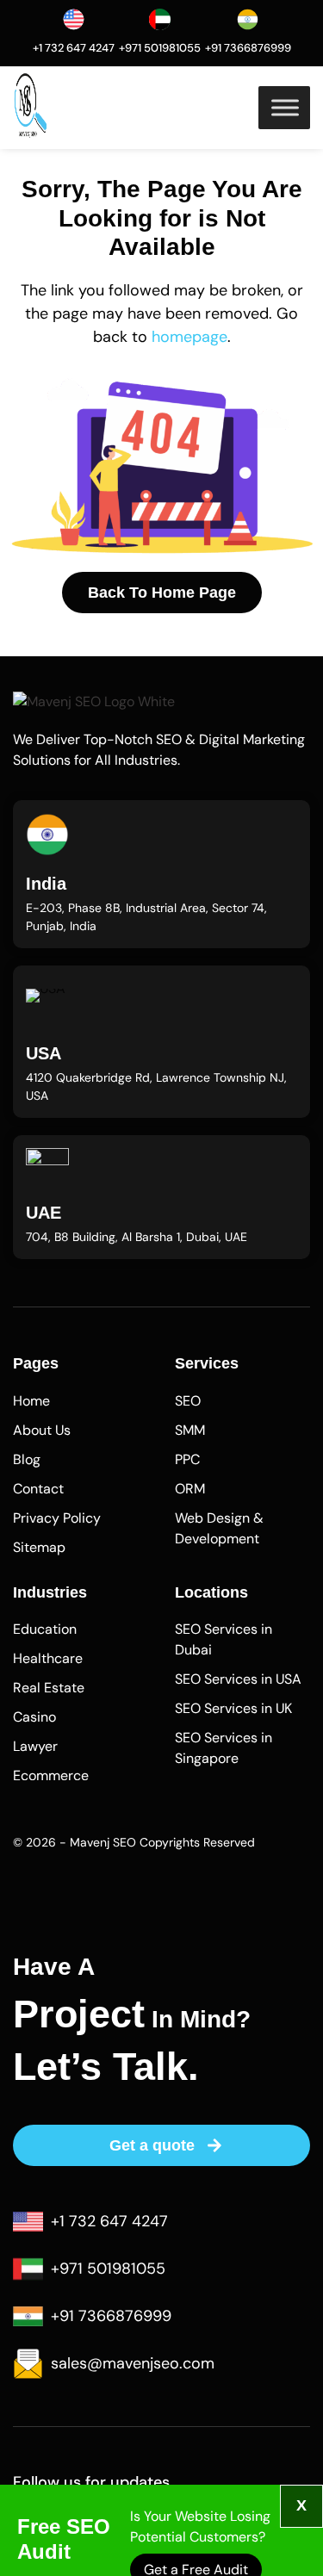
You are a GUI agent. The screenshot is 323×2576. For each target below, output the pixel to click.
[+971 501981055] (160, 19)
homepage (189, 337)
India (46, 884)
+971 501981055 (160, 48)
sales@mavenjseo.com (133, 2363)
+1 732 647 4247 (74, 48)
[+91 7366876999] (248, 19)
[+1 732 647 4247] (74, 19)
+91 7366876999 (248, 48)
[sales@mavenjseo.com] (28, 2364)
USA (43, 1053)
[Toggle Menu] (285, 107)
